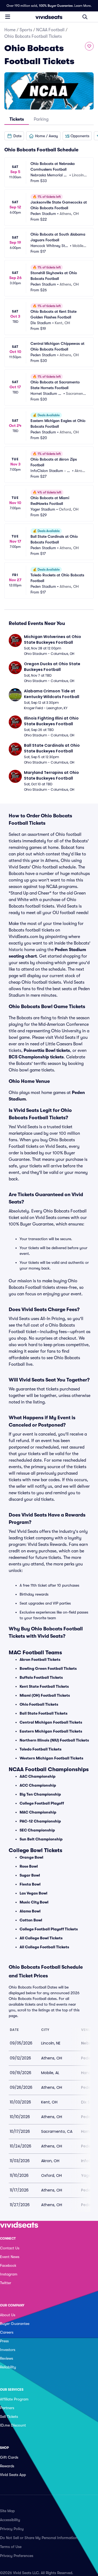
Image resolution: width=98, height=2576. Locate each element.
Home (10, 30)
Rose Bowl (29, 1866)
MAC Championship (38, 1812)
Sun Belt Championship (41, 1839)
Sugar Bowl (30, 1875)
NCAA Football (50, 30)
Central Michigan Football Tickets (51, 1722)
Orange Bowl (31, 1857)
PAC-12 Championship (40, 1821)
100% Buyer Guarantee (56, 6)
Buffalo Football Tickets (41, 1677)
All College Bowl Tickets (41, 1938)
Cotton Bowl (31, 1920)
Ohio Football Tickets (39, 1704)
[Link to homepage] (49, 17)
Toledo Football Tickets (41, 1749)
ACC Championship (38, 1785)
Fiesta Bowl (30, 1884)
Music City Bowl (34, 1902)
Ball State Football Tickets (44, 1713)
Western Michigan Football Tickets (51, 1758)
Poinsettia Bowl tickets (47, 1051)
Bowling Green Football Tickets (48, 1668)
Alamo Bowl (30, 1911)
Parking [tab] (41, 119)
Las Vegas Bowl (33, 1893)
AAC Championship (38, 1776)
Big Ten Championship (40, 1794)
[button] (14, 136)
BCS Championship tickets (36, 1057)
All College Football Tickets (44, 1947)
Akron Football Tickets (40, 1659)
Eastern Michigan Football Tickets (51, 1731)
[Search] (85, 17)
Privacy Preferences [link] (17, 2556)
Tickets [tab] (17, 119)
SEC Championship (37, 1830)
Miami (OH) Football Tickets (45, 1695)
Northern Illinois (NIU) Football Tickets (54, 1740)
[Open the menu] (8, 17)
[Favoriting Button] (89, 46)
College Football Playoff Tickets (49, 1929)
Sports (26, 30)
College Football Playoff (42, 1803)
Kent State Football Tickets (44, 1686)
